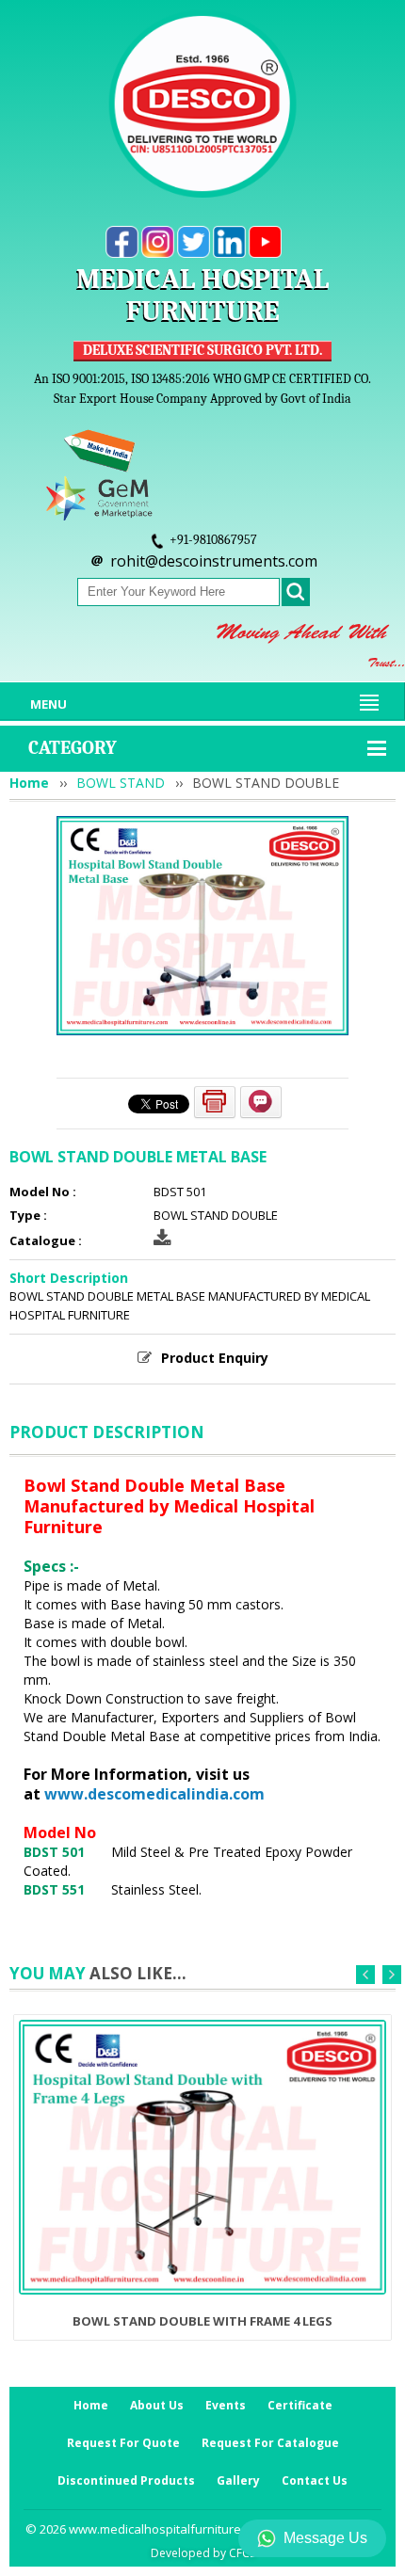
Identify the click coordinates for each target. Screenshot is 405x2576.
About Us (157, 2405)
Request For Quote (123, 2443)
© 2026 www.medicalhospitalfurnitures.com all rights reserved (203, 2529)
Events (226, 2405)
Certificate (300, 2405)
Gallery (238, 2480)
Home (29, 783)
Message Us (325, 2538)
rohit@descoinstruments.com (214, 561)
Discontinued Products (126, 2480)
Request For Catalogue (270, 2443)
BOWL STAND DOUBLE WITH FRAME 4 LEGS (202, 2321)
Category (73, 748)
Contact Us (315, 2480)
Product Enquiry (215, 1358)
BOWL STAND (121, 783)
